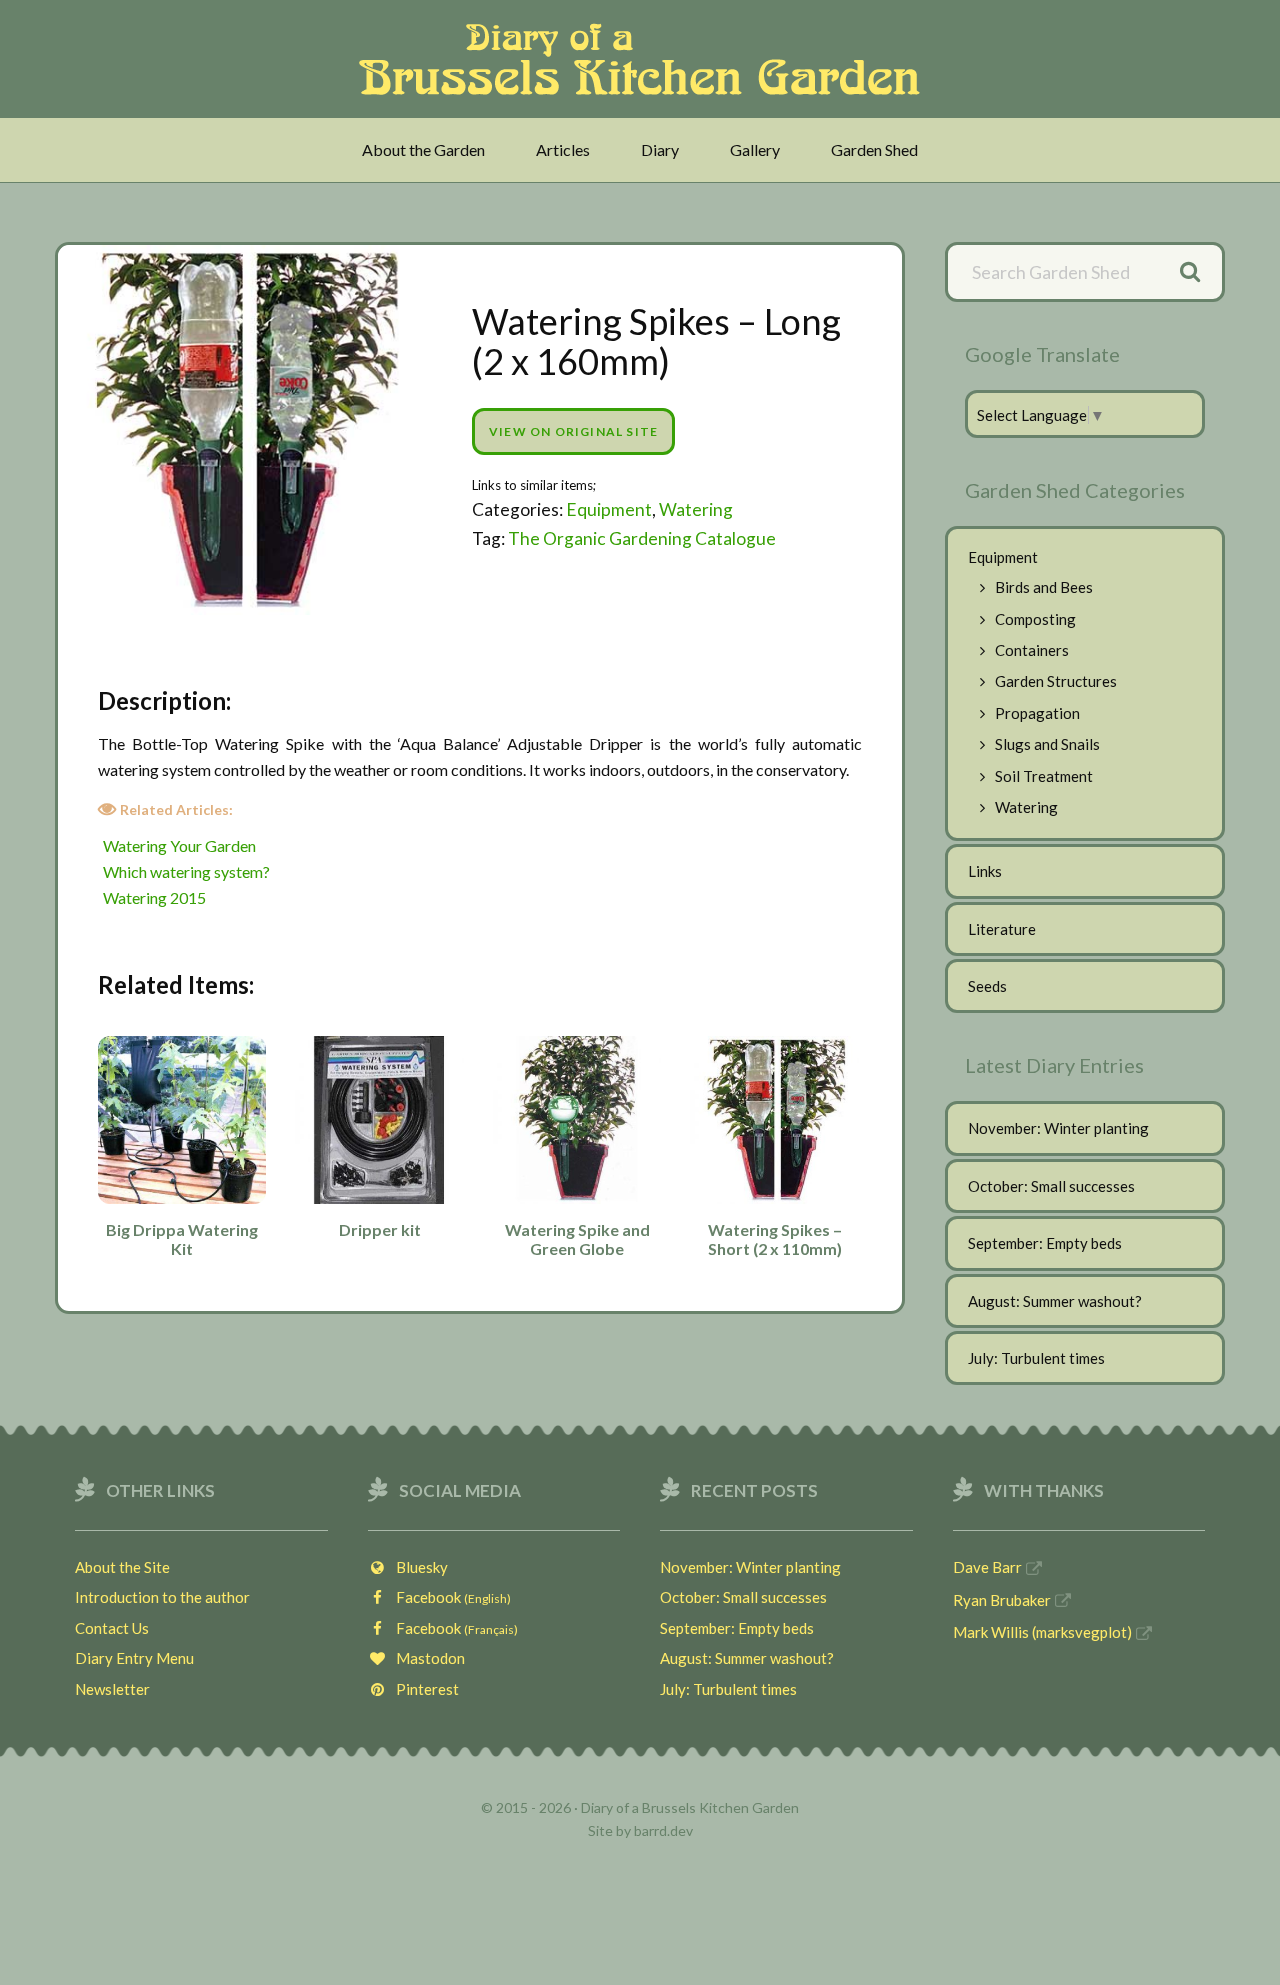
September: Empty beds (1045, 1243)
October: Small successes (1051, 1186)
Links (985, 871)
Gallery (755, 149)
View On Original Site (573, 431)
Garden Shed (874, 149)
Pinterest (423, 1689)
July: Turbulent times (1036, 1358)
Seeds (987, 986)
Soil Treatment (1044, 776)
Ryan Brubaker (1002, 1600)
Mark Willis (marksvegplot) (1042, 1632)
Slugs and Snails (1047, 744)
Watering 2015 (154, 897)
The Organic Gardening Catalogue (642, 538)
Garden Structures (1056, 681)
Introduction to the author (162, 1597)
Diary (660, 149)
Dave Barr (987, 1567)
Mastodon (426, 1658)
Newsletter (112, 1689)
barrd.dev (663, 1830)
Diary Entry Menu (134, 1658)
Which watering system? (186, 871)
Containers (1032, 650)
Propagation (1037, 713)
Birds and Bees (1044, 587)
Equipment (609, 509)
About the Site (122, 1567)
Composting (1035, 619)
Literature (1002, 929)
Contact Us (112, 1628)
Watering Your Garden (179, 845)
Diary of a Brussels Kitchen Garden (645, 59)
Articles (563, 149)
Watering (696, 509)
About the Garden (423, 149)
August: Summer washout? (1055, 1301)
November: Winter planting (1058, 1128)
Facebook (449, 1597)
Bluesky (417, 1567)
